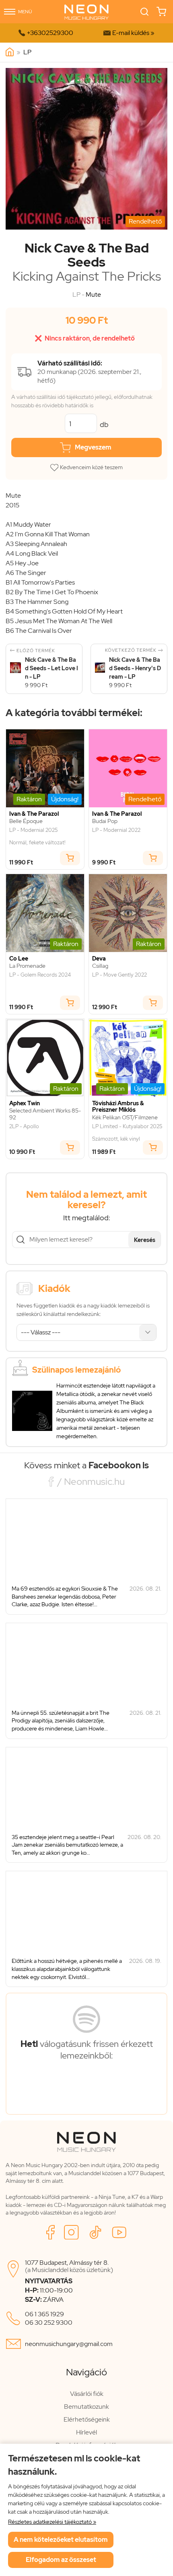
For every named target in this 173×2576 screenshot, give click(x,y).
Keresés (145, 1240)
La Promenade (27, 966)
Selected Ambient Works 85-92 (45, 1114)
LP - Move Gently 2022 (119, 975)
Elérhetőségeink (87, 2419)
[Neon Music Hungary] (10, 52)
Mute (93, 295)
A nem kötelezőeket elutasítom (61, 2540)
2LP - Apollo (24, 1127)
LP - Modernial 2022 (116, 830)
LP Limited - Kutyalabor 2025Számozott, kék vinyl (127, 1133)
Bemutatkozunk (86, 2407)
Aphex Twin (25, 1103)
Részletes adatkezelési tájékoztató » (52, 2522)
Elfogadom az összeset (61, 2560)
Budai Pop (105, 821)
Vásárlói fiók (87, 2394)
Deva (99, 959)
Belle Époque (26, 821)
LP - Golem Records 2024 (40, 975)
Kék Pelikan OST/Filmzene (125, 1118)
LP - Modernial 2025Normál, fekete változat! (37, 836)
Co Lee (19, 959)
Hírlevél (86, 2432)
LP (27, 52)
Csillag (100, 966)
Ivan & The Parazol (34, 814)
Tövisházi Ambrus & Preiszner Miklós (118, 1107)
